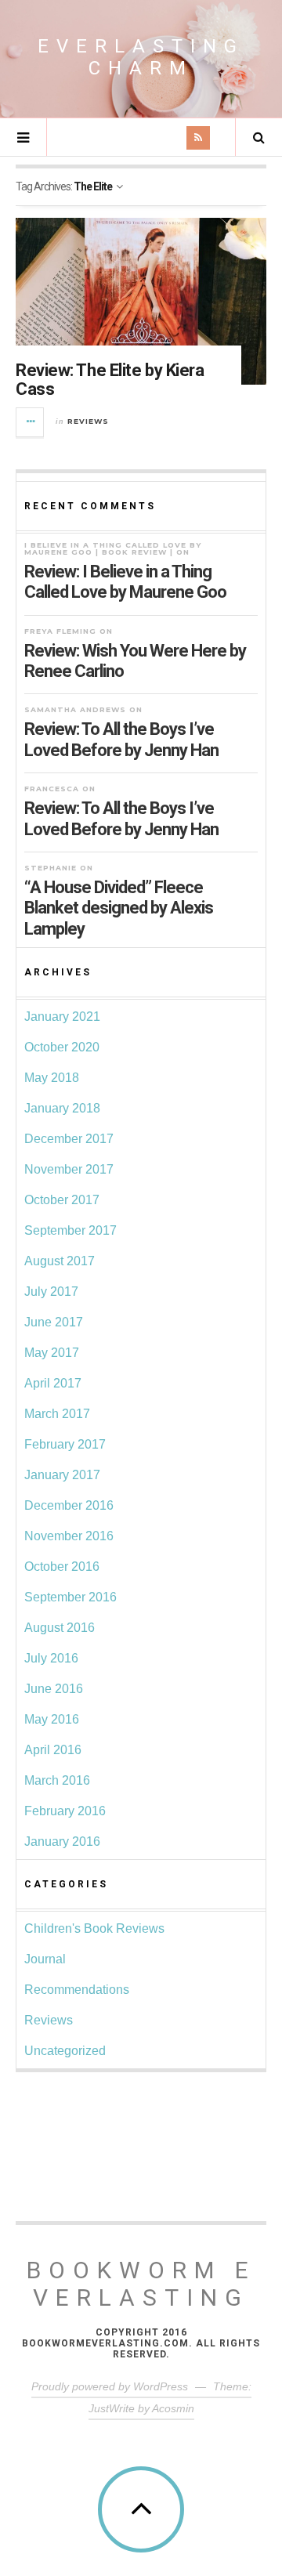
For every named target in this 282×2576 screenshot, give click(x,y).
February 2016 (65, 1811)
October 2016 (62, 1567)
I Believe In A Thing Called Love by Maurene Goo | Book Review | (113, 548)
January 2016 (62, 1842)
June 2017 (54, 1322)
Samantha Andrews (75, 709)
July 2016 (51, 1658)
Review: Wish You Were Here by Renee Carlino (135, 661)
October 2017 (62, 1200)
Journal (45, 1959)
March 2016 (57, 1780)
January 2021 (62, 1017)
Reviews (88, 421)
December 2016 (69, 1505)
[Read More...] (31, 422)
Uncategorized (65, 2051)
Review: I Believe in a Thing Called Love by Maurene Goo (125, 582)
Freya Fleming (60, 631)
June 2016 (54, 1689)
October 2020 (62, 1047)
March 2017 (57, 1414)
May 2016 (52, 1719)
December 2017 (69, 1139)
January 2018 (62, 1108)
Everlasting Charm (141, 57)
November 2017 (69, 1169)
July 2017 (51, 1292)
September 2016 (70, 1597)
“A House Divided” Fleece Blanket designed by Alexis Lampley (119, 908)
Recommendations (77, 1990)
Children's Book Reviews (94, 1928)
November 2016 (69, 1536)
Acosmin (173, 2408)
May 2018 (52, 1078)
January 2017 (62, 1475)
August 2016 (60, 1628)
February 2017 (65, 1444)
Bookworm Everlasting (141, 2284)
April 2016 (53, 1750)
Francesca (52, 789)
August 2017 (60, 1261)
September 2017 (70, 1230)
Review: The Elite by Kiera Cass (110, 380)
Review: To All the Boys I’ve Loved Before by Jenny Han (121, 739)
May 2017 (52, 1353)
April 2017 (53, 1383)
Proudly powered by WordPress (110, 2386)
